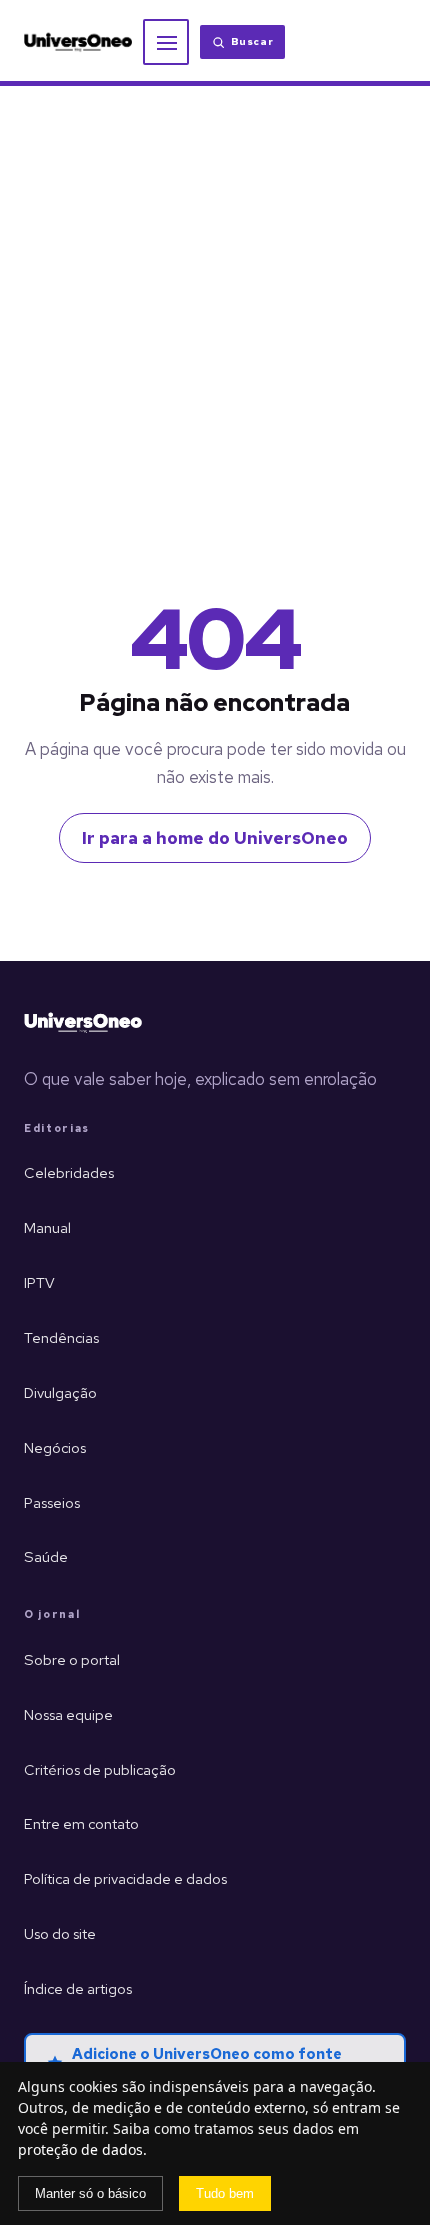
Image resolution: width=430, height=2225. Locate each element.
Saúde (46, 1556)
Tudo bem (225, 2193)
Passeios (52, 1502)
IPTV (39, 1282)
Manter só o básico (90, 2193)
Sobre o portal (72, 1659)
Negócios (55, 1447)
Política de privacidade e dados (125, 1878)
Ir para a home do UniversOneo (215, 838)
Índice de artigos (78, 1988)
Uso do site (60, 1933)
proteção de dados (80, 2149)
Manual (47, 1227)
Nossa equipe (68, 1714)
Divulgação (60, 1392)
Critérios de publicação (100, 1769)
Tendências (61, 1337)
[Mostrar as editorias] (166, 42)
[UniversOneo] (83, 1023)
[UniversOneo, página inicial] (78, 42)
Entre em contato (81, 1823)
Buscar (252, 41)
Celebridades (69, 1172)
